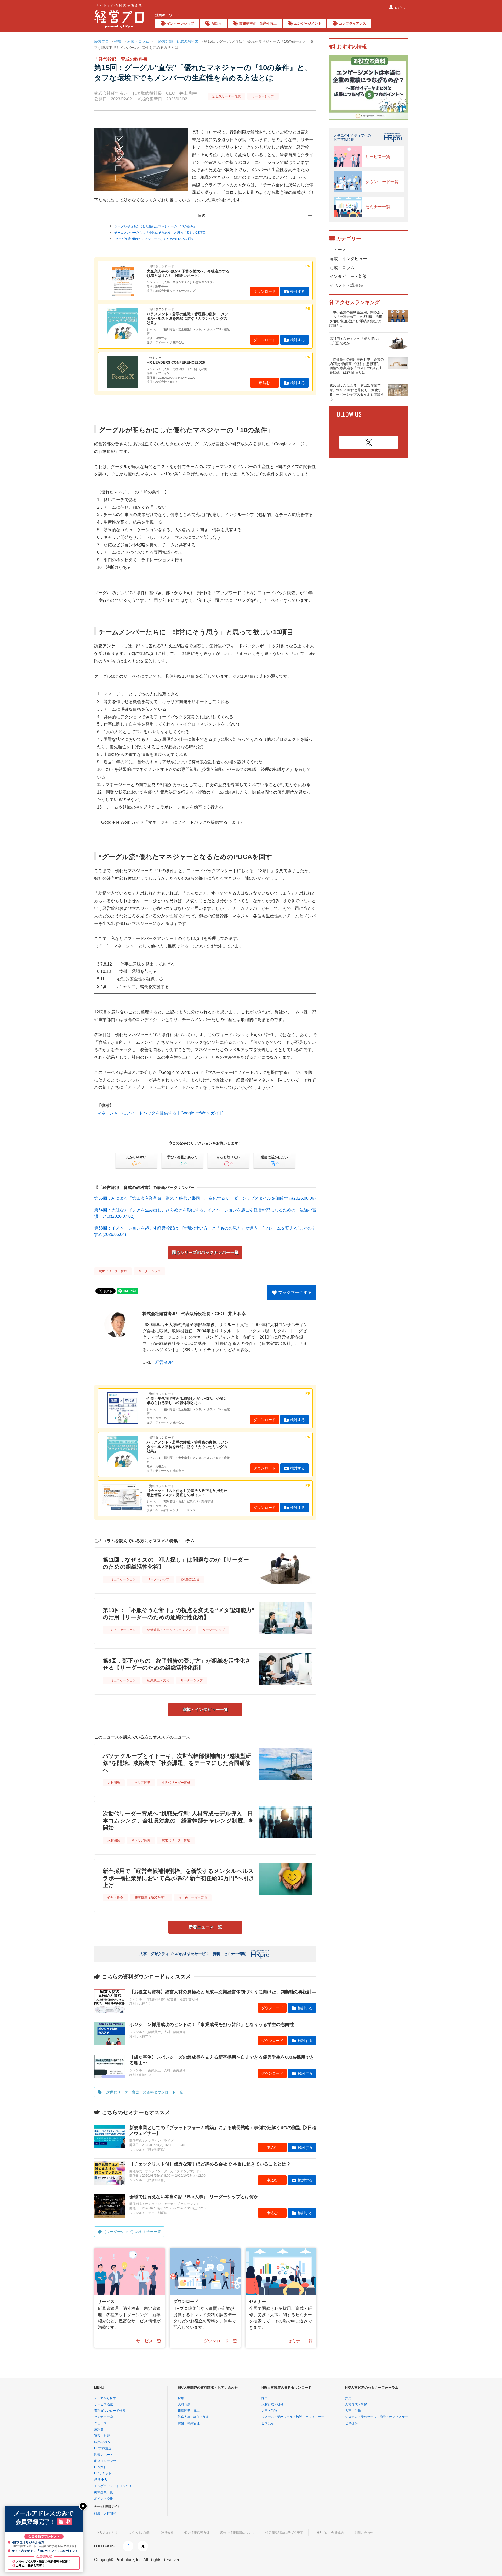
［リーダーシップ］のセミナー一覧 (132, 2232)
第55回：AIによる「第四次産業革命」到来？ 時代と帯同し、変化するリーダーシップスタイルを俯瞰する (357, 392)
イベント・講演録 (346, 285)
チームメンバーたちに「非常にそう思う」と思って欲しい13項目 (160, 233)
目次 (202, 215)
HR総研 (100, 2467)
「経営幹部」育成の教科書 (176, 41)
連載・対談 (102, 2436)
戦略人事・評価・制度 (193, 2417)
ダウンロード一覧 (220, 2341)
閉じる (83, 2506)
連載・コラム (138, 41)
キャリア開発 (141, 1783)
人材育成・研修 (272, 2404)
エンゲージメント (308, 23)
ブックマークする (295, 1292)
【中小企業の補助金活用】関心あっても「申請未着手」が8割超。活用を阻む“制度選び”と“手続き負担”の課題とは (357, 319)
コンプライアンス (352, 23)
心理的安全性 (190, 1579)
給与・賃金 (115, 1898)
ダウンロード (265, 291)
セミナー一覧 (300, 2341)
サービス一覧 (149, 2341)
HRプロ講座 (103, 2448)
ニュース (338, 250)
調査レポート (104, 2455)
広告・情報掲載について (237, 2533)
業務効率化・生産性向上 (258, 23)
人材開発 (114, 1783)
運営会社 (167, 2533)
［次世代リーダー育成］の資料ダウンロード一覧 (143, 2092)
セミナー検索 (104, 2417)
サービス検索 (104, 2404)
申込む (265, 383)
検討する (298, 291)
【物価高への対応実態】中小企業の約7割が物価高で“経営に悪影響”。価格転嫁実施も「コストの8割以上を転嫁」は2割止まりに (357, 366)
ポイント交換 (104, 2499)
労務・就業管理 (189, 2423)
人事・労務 (269, 2411)
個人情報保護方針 (197, 2533)
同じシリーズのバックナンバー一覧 (205, 1252)
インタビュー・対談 (348, 276)
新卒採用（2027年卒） (151, 1898)
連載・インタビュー (348, 259)
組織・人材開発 (105, 2513)
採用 (181, 2398)
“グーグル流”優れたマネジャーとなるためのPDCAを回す (154, 239)
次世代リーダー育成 (226, 96)
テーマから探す (105, 2398)
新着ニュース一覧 (205, 1927)
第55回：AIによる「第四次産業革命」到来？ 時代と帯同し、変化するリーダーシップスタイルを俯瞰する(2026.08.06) (205, 1198)
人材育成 (184, 2404)
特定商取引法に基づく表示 (284, 2533)
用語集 (99, 2429)
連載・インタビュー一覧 (205, 1710)
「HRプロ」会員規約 (329, 2533)
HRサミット (103, 2473)
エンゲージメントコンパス (113, 2486)
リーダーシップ (263, 96)
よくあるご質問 (139, 2533)
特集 (118, 41)
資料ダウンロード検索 (110, 2411)
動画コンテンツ (105, 2461)
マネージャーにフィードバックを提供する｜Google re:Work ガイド (160, 1113)
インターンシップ (180, 23)
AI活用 (217, 23)
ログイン (401, 8)
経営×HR (101, 2480)
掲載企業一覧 (104, 2492)
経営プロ (101, 41)
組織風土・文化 (158, 1680)
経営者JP (164, 1362)
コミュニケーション (122, 1579)
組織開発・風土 (189, 2411)
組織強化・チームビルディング (169, 1630)
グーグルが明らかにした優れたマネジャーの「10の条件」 (155, 226)
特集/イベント (104, 2442)
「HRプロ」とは (106, 2533)
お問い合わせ (364, 2533)
